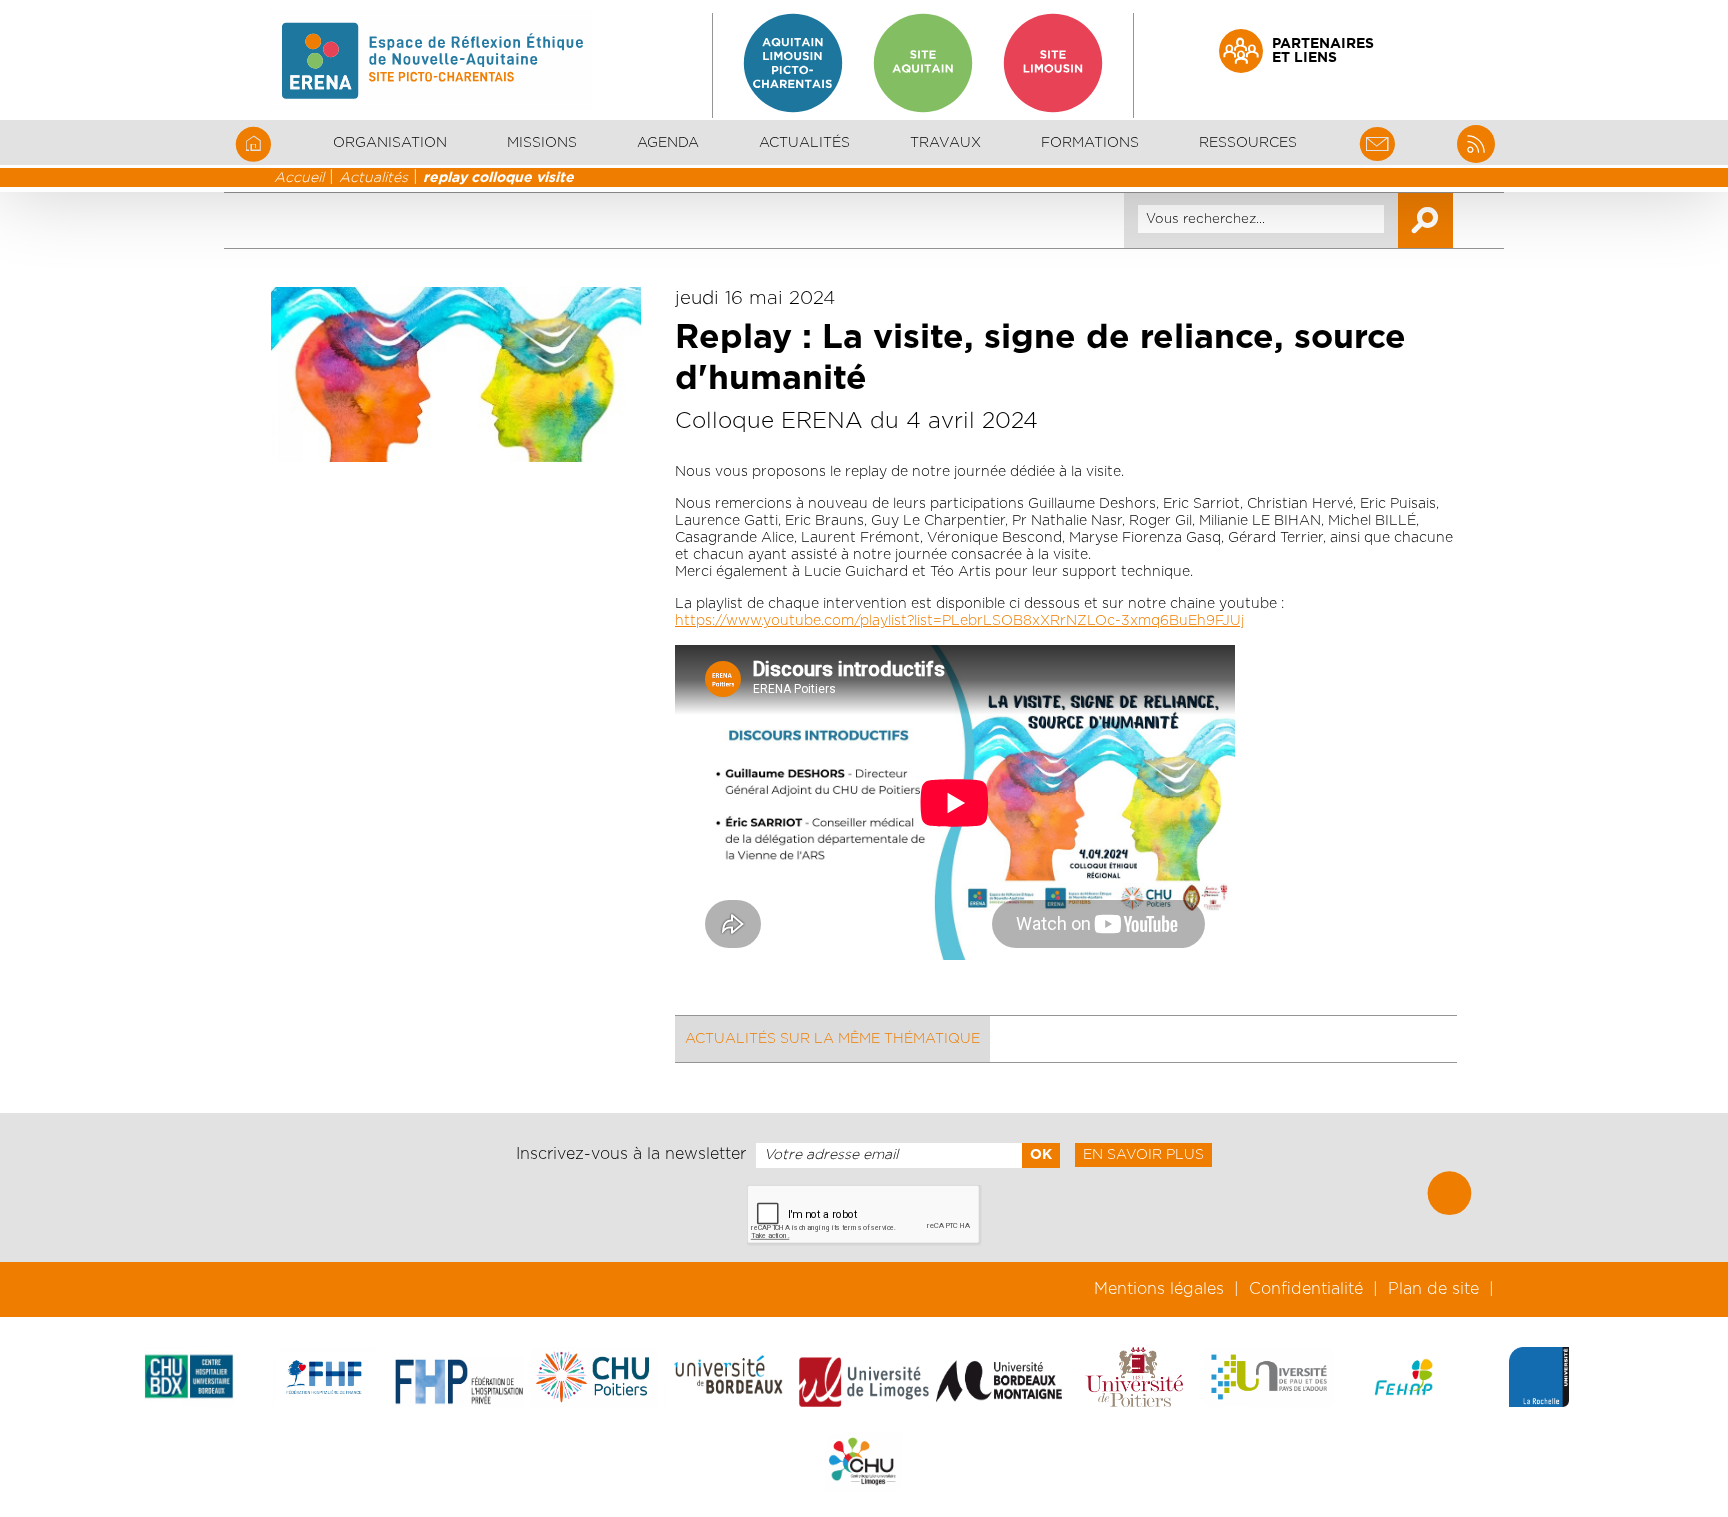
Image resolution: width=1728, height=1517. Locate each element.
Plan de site (1433, 1289)
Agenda (668, 143)
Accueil (299, 178)
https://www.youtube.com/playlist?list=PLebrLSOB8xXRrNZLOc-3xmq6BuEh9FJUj (959, 621)
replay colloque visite (498, 178)
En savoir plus (1143, 1155)
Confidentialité (1306, 1289)
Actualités (804, 143)
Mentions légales (1159, 1289)
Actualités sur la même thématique (832, 1039)
